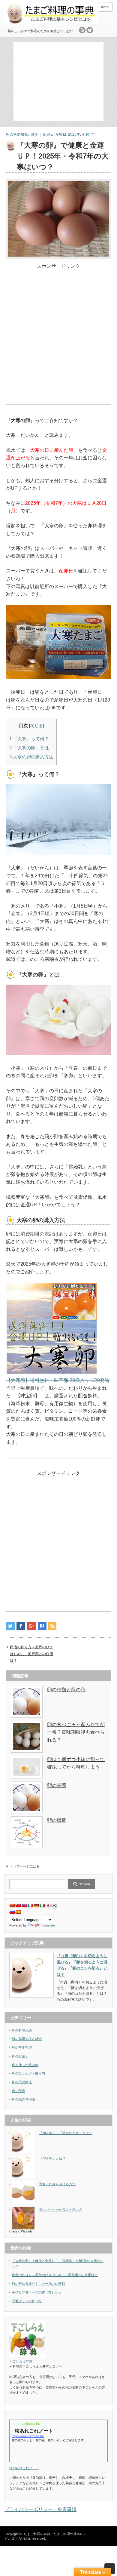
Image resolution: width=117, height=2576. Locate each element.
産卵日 (61, 134)
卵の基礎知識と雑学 (22, 134)
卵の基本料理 (22, 2047)
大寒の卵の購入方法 (31, 757)
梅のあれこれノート (24, 2468)
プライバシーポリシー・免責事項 (40, 2509)
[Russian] (12, 1912)
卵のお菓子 (20, 2056)
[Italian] (42, 1905)
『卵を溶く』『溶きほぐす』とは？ (66, 2133)
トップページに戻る (25, 1866)
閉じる (37, 726)
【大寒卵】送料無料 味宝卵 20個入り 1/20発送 (58, 1380)
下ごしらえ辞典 (21, 2361)
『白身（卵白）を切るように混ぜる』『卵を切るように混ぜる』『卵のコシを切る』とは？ (82, 1965)
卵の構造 (57, 1820)
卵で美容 (19, 2091)
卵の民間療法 (22, 2082)
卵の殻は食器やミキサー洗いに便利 (38, 2284)
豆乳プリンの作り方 (27, 2301)
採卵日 (48, 134)
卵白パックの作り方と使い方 (61, 2210)
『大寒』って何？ (29, 739)
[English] (24, 1905)
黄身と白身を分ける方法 (57, 2184)
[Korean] (54, 1905)
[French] (30, 1905)
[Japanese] (48, 1905)
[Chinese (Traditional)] (18, 1905)
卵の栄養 (57, 1785)
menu (105, 7)
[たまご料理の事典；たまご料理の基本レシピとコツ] (51, 14)
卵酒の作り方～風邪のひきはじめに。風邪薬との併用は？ (31, 1654)
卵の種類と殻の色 (66, 1690)
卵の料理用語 (22, 2030)
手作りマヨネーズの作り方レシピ (37, 2292)
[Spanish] (18, 1912)
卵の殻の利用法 (24, 2099)
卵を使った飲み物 (25, 2065)
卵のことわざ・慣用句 (28, 2073)
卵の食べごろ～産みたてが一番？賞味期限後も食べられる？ (76, 1732)
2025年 (74, 134)
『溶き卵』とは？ (52, 2158)
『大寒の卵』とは (29, 748)
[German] (36, 1905)
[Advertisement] (60, 81)
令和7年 (88, 134)
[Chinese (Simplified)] (12, 1905)
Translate (48, 1925)
